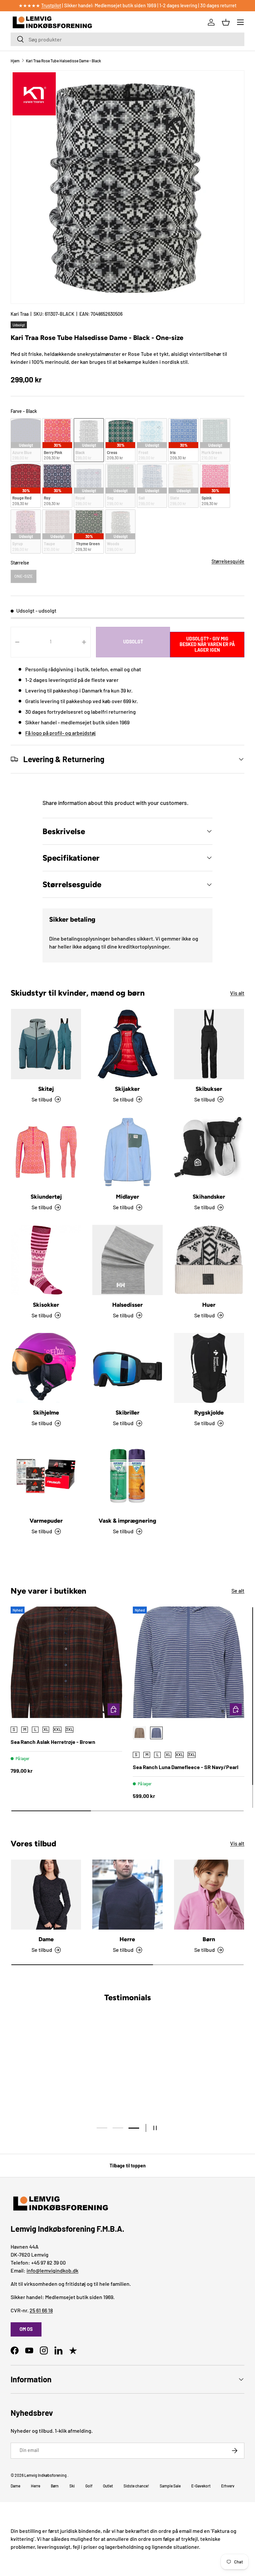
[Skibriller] (127, 1368)
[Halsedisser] (127, 1260)
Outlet (108, 2486)
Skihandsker (209, 1197)
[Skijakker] (127, 1044)
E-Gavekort (201, 2486)
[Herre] (127, 1895)
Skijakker (127, 1089)
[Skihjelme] (46, 1368)
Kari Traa (20, 314)
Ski (72, 2486)
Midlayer (127, 1197)
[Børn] (209, 1895)
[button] (226, 22)
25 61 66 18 (41, 2310)
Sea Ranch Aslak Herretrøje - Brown (53, 1742)
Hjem (15, 61)
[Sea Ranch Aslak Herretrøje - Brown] (66, 1662)
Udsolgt (133, 642)
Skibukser (209, 1089)
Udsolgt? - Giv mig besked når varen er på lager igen (207, 644)
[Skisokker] (46, 1260)
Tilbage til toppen (128, 2166)
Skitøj (46, 1089)
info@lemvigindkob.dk (52, 2270)
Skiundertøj (46, 1197)
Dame (46, 1939)
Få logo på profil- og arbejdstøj (60, 733)
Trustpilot (51, 5)
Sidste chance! (136, 2486)
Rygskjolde (209, 1413)
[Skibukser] (209, 1044)
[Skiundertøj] (46, 1152)
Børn (209, 1939)
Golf (89, 2486)
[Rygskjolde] (209, 1368)
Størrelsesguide (228, 561)
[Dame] (46, 1895)
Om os (26, 2329)
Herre (127, 1939)
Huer (209, 1305)
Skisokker (46, 1305)
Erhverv (228, 2486)
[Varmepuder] (46, 1476)
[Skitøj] (46, 1044)
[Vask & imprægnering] (127, 1476)
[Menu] (240, 22)
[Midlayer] (127, 1152)
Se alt (238, 1590)
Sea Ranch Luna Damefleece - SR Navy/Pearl (186, 1767)
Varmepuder (46, 1521)
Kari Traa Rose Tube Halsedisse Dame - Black (63, 61)
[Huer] (209, 1260)
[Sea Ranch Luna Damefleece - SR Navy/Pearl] (189, 1662)
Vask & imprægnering (127, 1521)
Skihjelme (46, 1413)
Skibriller (127, 1413)
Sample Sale (170, 2486)
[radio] (26, 440)
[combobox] (127, 39)
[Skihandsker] (209, 1152)
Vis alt (237, 993)
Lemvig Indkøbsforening (45, 2475)
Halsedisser (127, 1305)
